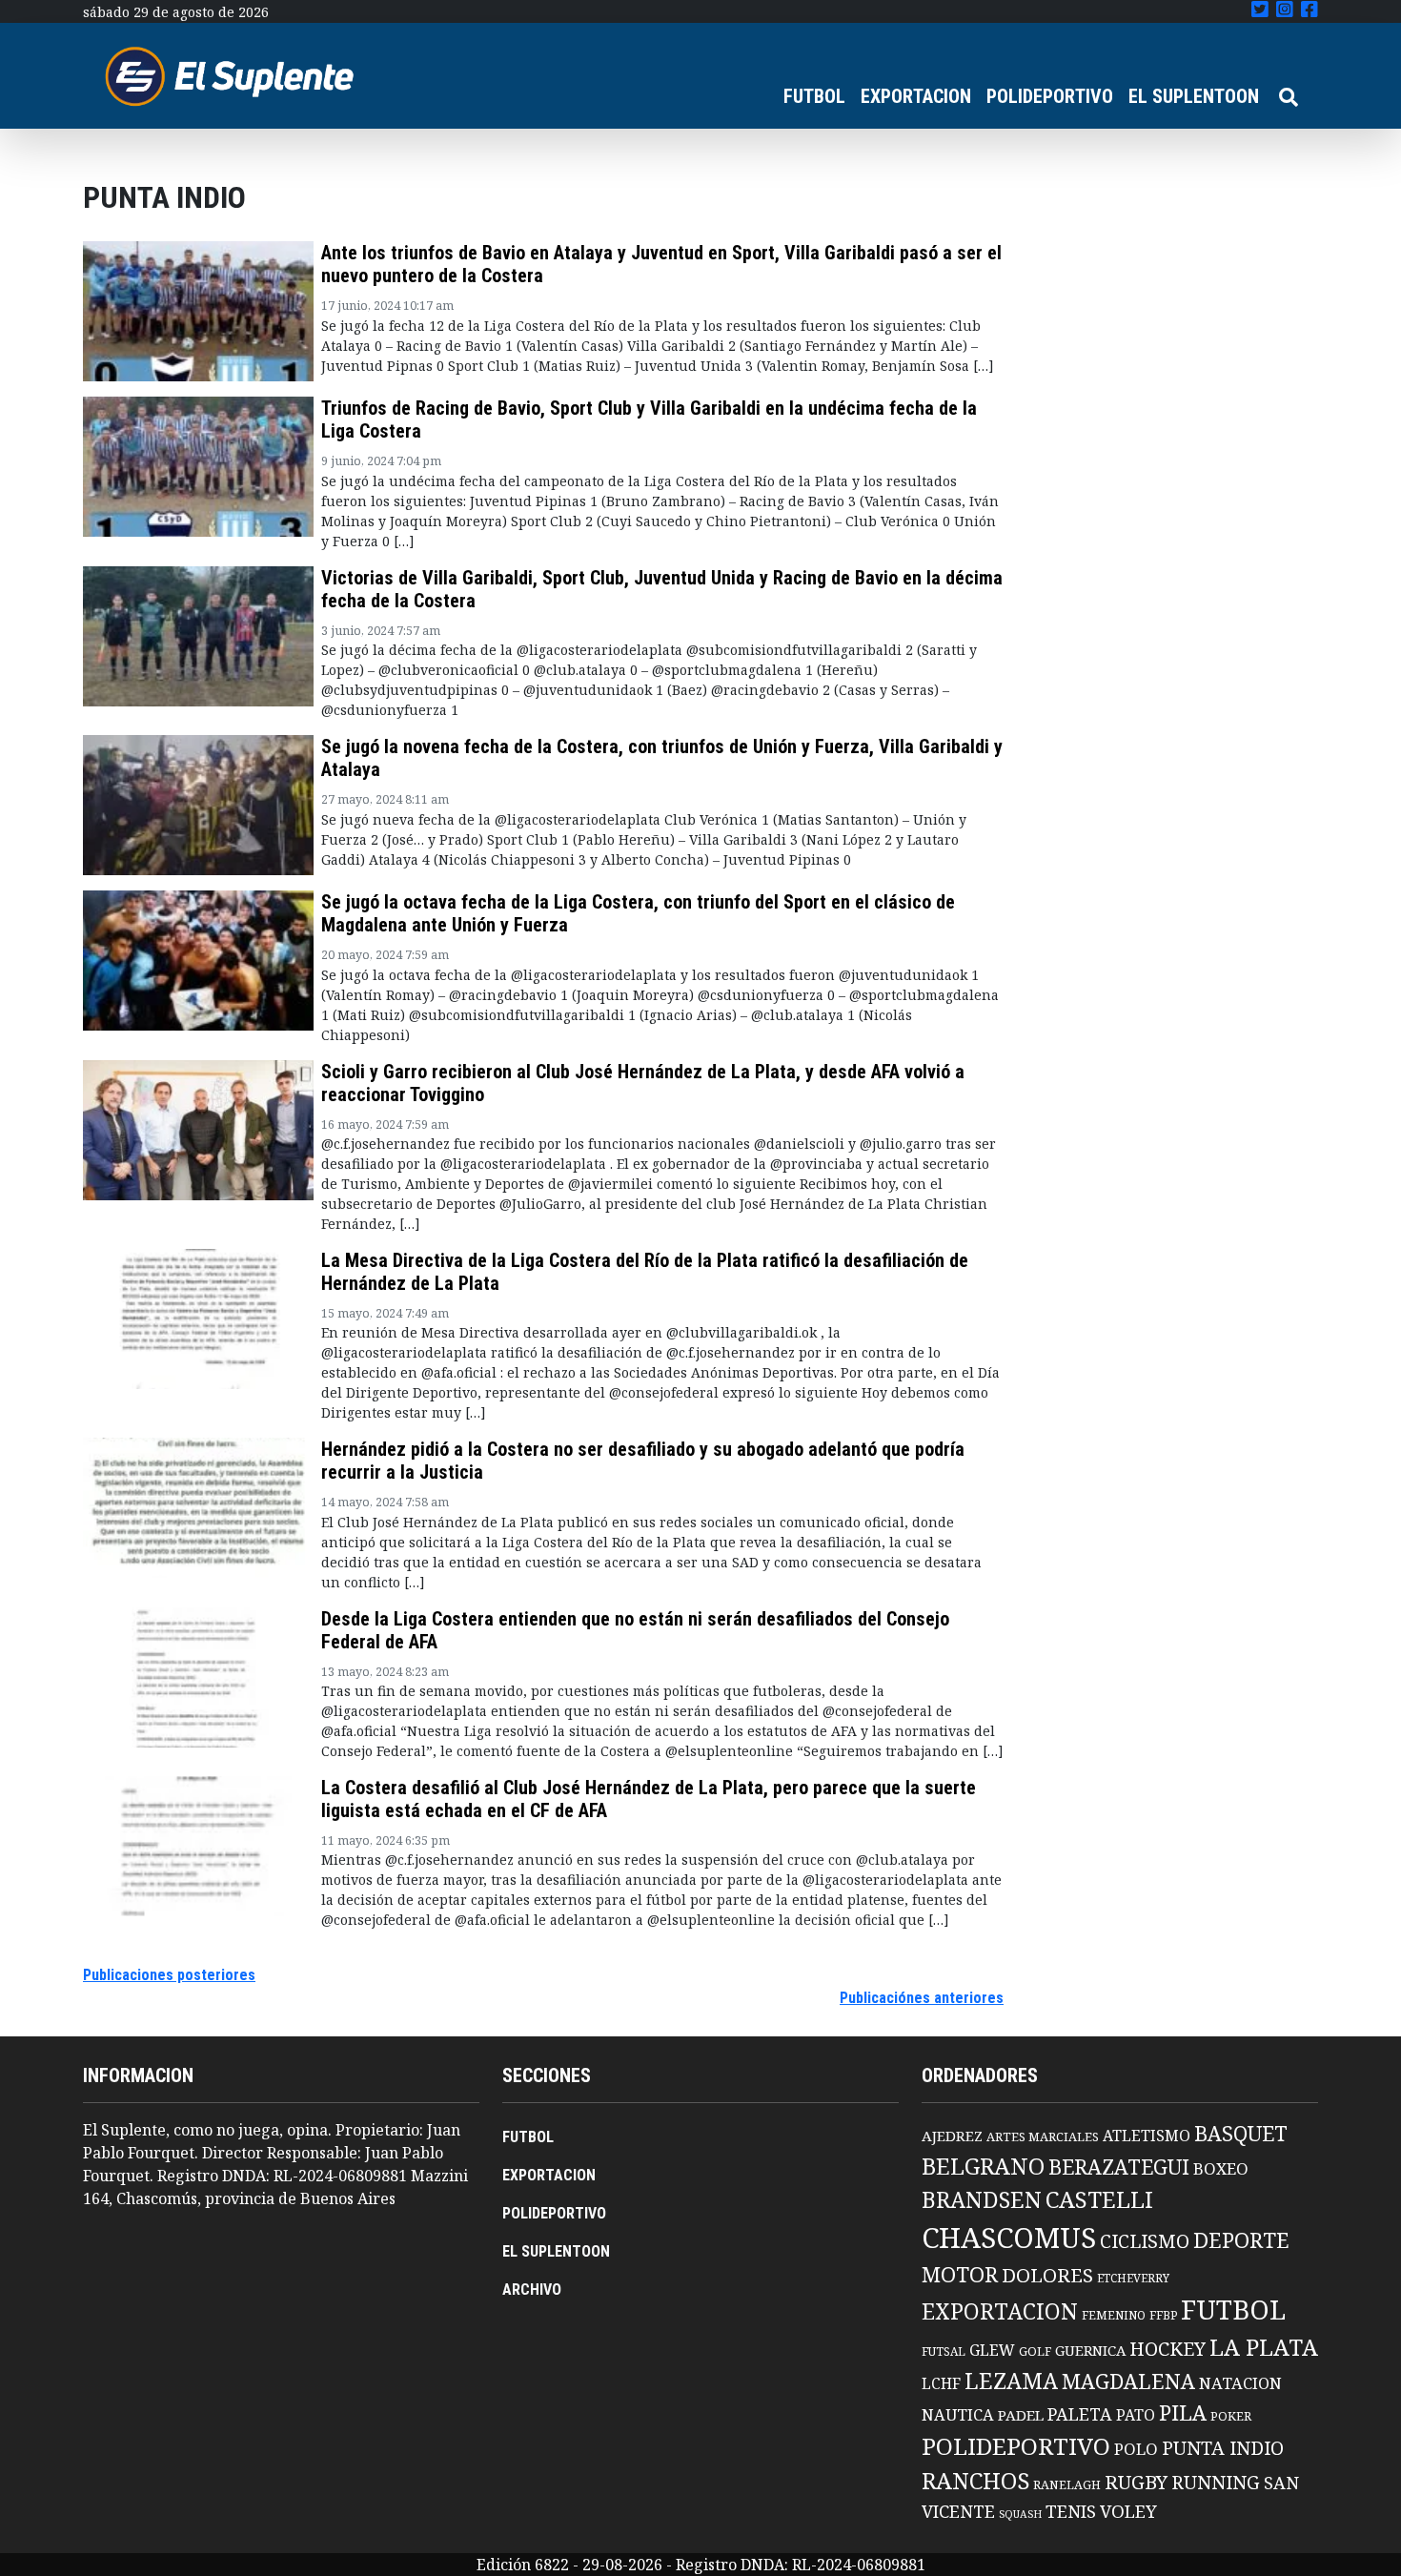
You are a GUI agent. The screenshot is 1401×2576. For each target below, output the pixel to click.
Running (1216, 2482)
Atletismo (1147, 2136)
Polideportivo (1016, 2446)
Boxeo (1221, 2168)
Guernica (1090, 2350)
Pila (1183, 2412)
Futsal (944, 2351)
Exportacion (1000, 2311)
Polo (1136, 2449)
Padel (1021, 2415)
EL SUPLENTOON (1194, 96)
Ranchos (975, 2481)
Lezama (1011, 2381)
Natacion (1240, 2383)
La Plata (1264, 2347)
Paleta (1080, 2414)
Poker (1231, 2416)
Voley (1128, 2511)
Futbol (1233, 2309)
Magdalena (1128, 2381)
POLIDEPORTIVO (1050, 96)
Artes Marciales (1043, 2136)
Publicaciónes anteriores (922, 1998)
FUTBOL (814, 96)
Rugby (1136, 2482)
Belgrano (983, 2166)
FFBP (1163, 2315)
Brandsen (982, 2199)
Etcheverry (1133, 2278)
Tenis (1071, 2511)
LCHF (941, 2383)
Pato (1136, 2415)
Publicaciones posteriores (169, 1975)
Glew (992, 2350)
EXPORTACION (916, 96)
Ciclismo (1145, 2241)
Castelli (1099, 2199)
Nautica (958, 2414)
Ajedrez (952, 2136)
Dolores (1047, 2275)
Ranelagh (1067, 2485)
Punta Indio (1223, 2448)
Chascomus (1009, 2238)
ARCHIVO (532, 2290)
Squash (1020, 2514)
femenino (1114, 2315)
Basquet (1241, 2133)
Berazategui (1119, 2167)
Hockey (1167, 2349)
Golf (1035, 2351)
